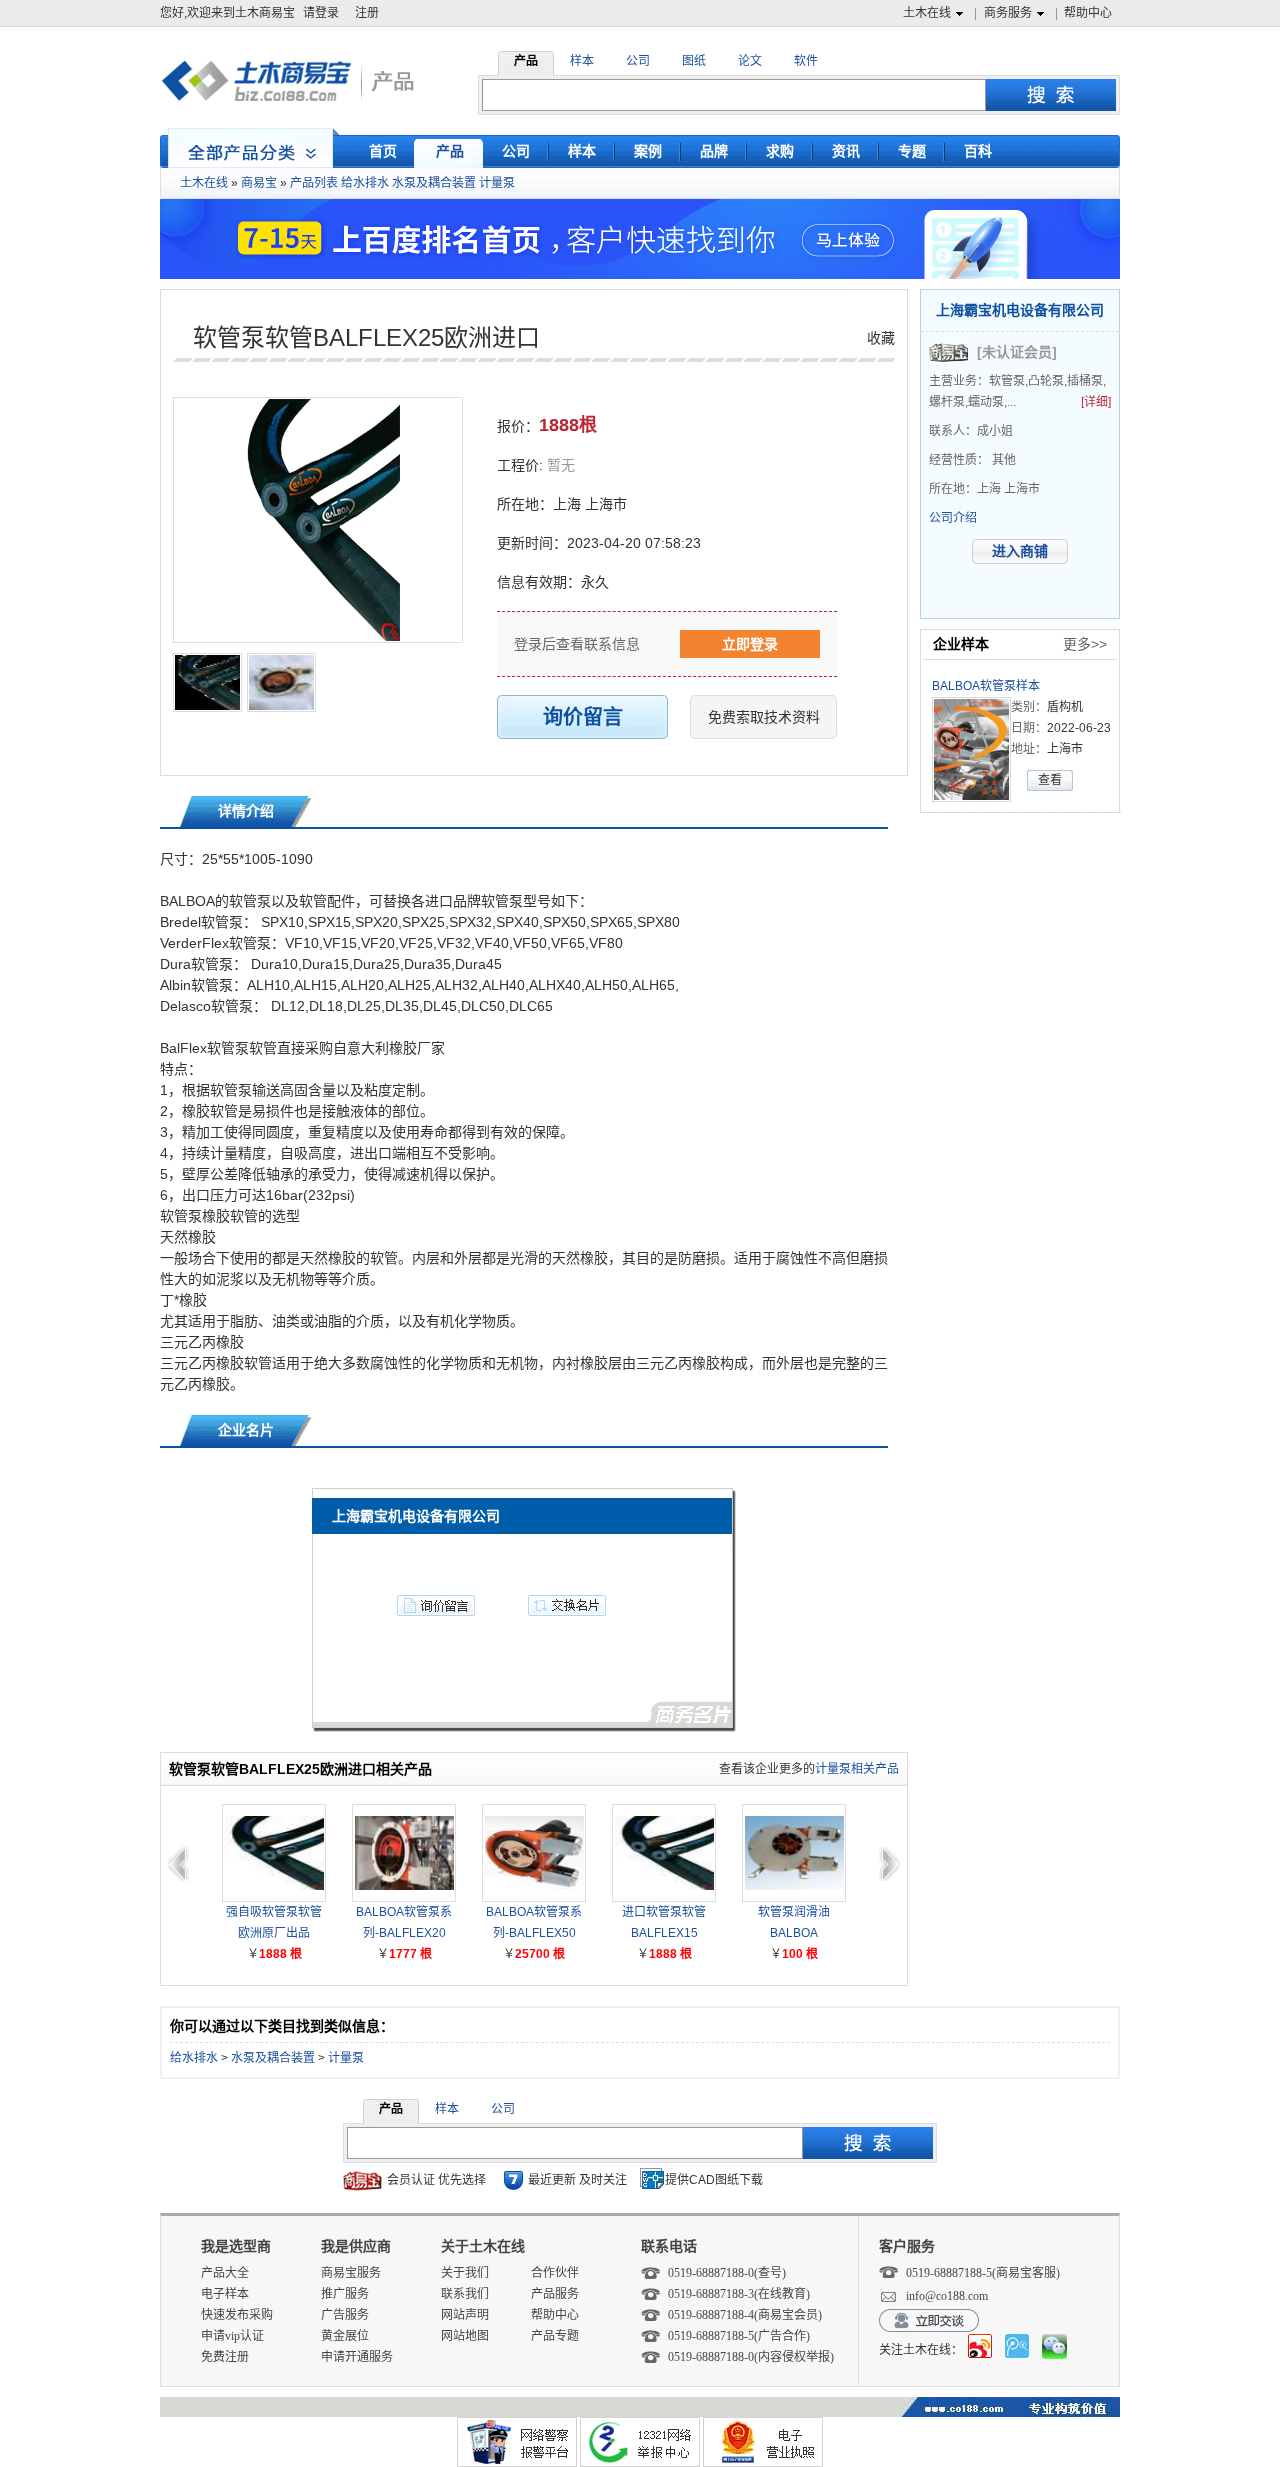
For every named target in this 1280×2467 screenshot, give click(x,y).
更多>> (1085, 644)
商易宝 (259, 183)
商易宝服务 (351, 2273)
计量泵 (497, 183)
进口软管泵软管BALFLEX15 (664, 1922)
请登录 (321, 13)
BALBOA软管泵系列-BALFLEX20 (404, 1922)
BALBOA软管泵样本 (986, 686)
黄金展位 (345, 2336)
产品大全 (225, 2273)
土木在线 (927, 13)
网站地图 (465, 2336)
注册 (367, 13)
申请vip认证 (232, 2336)
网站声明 (465, 2315)
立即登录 (750, 644)
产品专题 (555, 2336)
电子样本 (225, 2294)
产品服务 (555, 2294)
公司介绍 (953, 518)
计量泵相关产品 (857, 1769)
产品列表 (314, 183)
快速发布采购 (237, 2315)
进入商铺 (1020, 551)
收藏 (881, 338)
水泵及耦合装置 (434, 183)
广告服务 (345, 2315)
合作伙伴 (555, 2273)
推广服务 (345, 2294)
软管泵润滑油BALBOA (794, 1922)
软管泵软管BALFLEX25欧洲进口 (366, 337)
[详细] (1096, 402)
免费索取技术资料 (764, 717)
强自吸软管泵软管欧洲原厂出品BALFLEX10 (274, 1924)
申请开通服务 (357, 2357)
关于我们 (465, 2273)
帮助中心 (1088, 13)
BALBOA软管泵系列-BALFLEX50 (534, 1922)
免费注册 (225, 2357)
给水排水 (365, 183)
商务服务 (1008, 13)
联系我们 (465, 2294)
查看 (1050, 780)
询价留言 (583, 717)
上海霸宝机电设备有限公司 (1020, 310)
